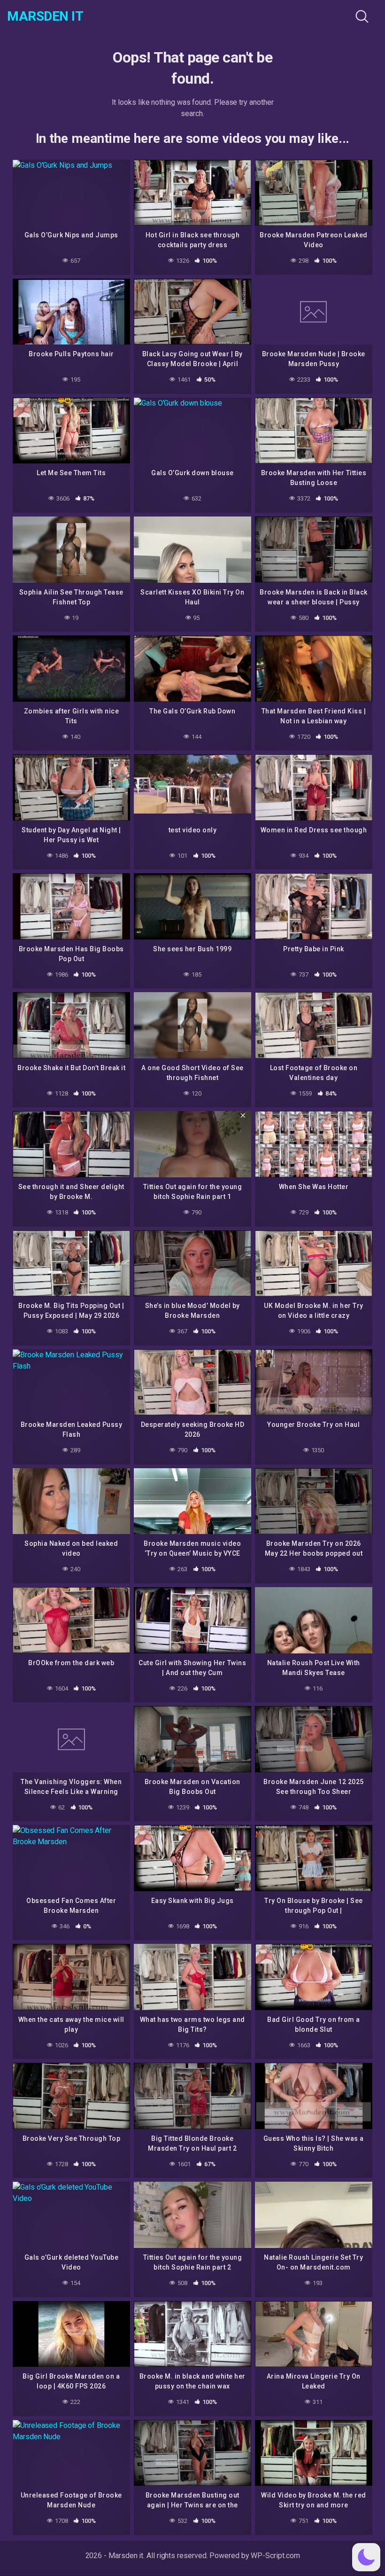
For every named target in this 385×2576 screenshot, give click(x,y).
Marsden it (45, 16)
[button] (366, 2557)
